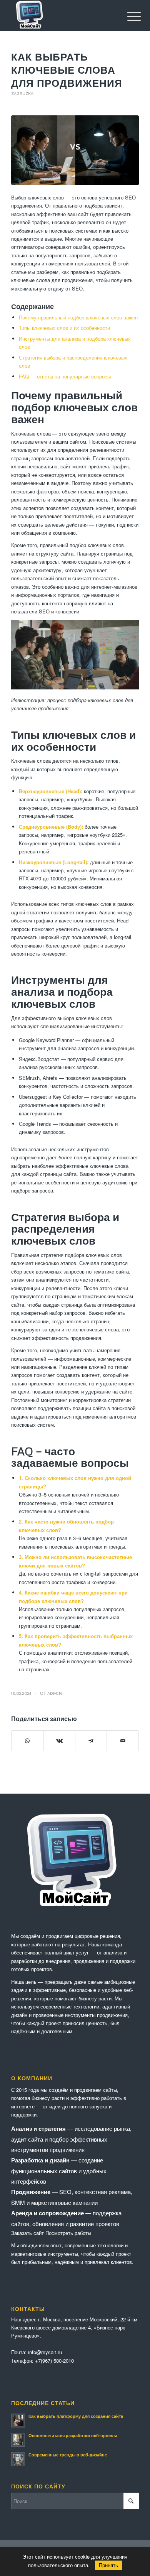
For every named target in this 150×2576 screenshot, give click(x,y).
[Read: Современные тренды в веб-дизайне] (18, 2459)
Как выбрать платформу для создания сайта (76, 2416)
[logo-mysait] (62, 15)
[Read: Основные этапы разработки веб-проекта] (18, 2440)
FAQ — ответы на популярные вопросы (65, 376)
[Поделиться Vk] (59, 1741)
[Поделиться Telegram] (91, 1741)
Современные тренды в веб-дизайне (68, 2455)
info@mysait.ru (45, 2352)
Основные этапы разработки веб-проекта (73, 2435)
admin (55, 1693)
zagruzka (22, 93)
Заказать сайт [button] (27, 2233)
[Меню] (128, 16)
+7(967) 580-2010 (54, 2361)
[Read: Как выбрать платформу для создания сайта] (18, 2421)
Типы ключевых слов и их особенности (64, 328)
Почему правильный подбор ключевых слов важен (78, 317)
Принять (108, 2565)
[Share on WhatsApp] (27, 1741)
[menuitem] (128, 16)
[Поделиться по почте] (122, 1741)
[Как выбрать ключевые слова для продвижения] (75, 150)
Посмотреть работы (68, 2233)
